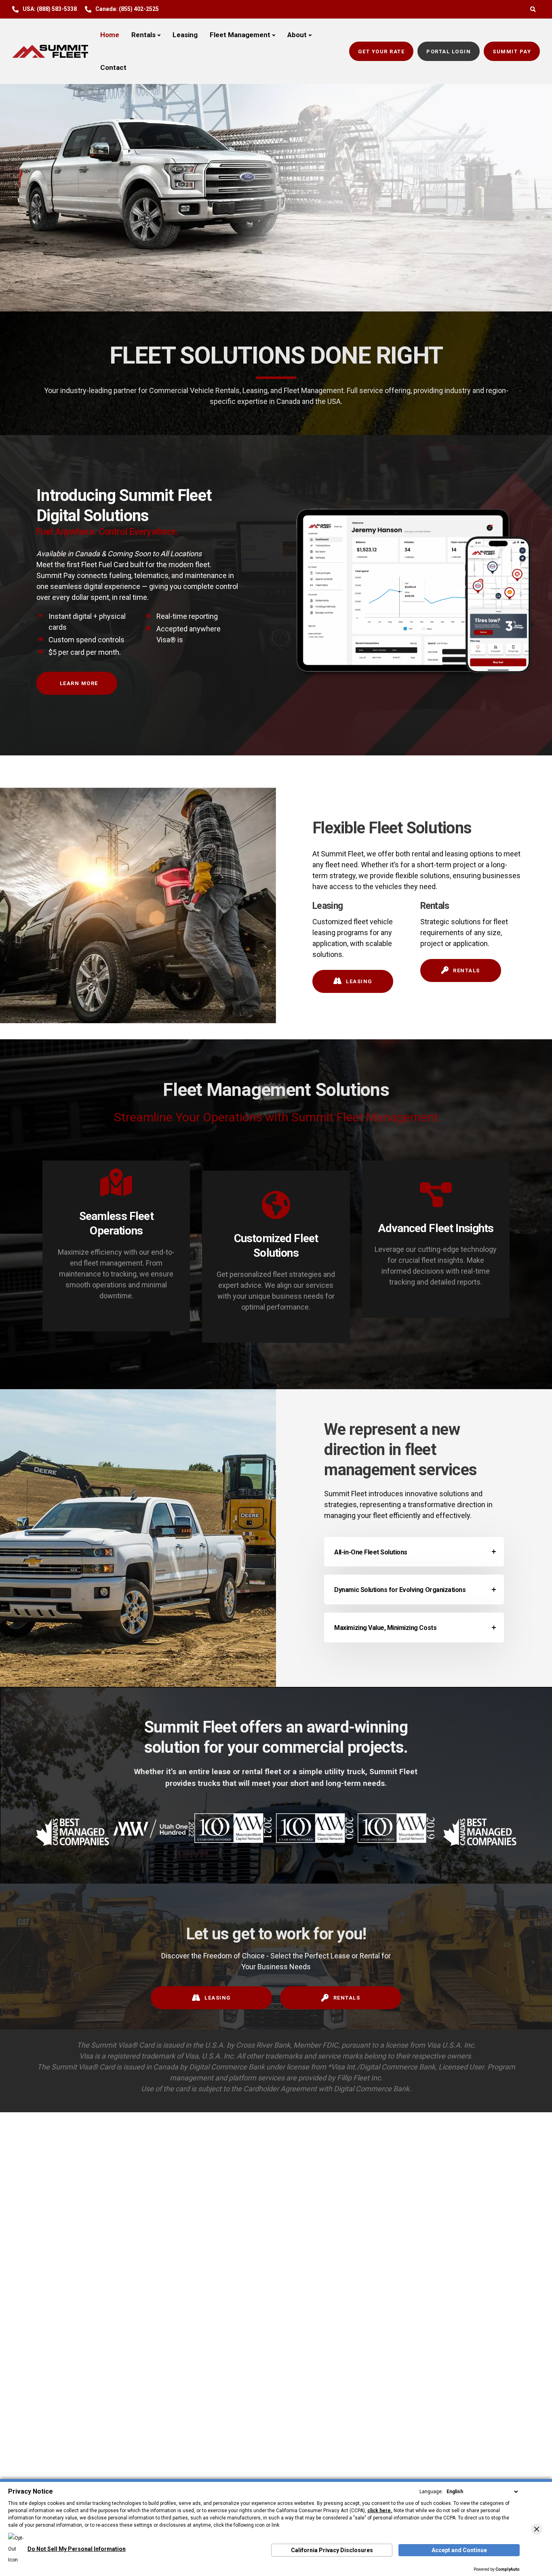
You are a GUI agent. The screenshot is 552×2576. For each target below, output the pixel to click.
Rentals (143, 35)
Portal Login (449, 52)
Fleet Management (240, 35)
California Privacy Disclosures (332, 2550)
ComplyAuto (508, 2569)
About (297, 35)
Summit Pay (512, 52)
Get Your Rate (381, 52)
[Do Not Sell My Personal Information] (67, 2538)
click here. (380, 2511)
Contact (113, 67)
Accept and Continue (459, 2550)
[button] (537, 2529)
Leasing (185, 35)
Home (110, 35)
